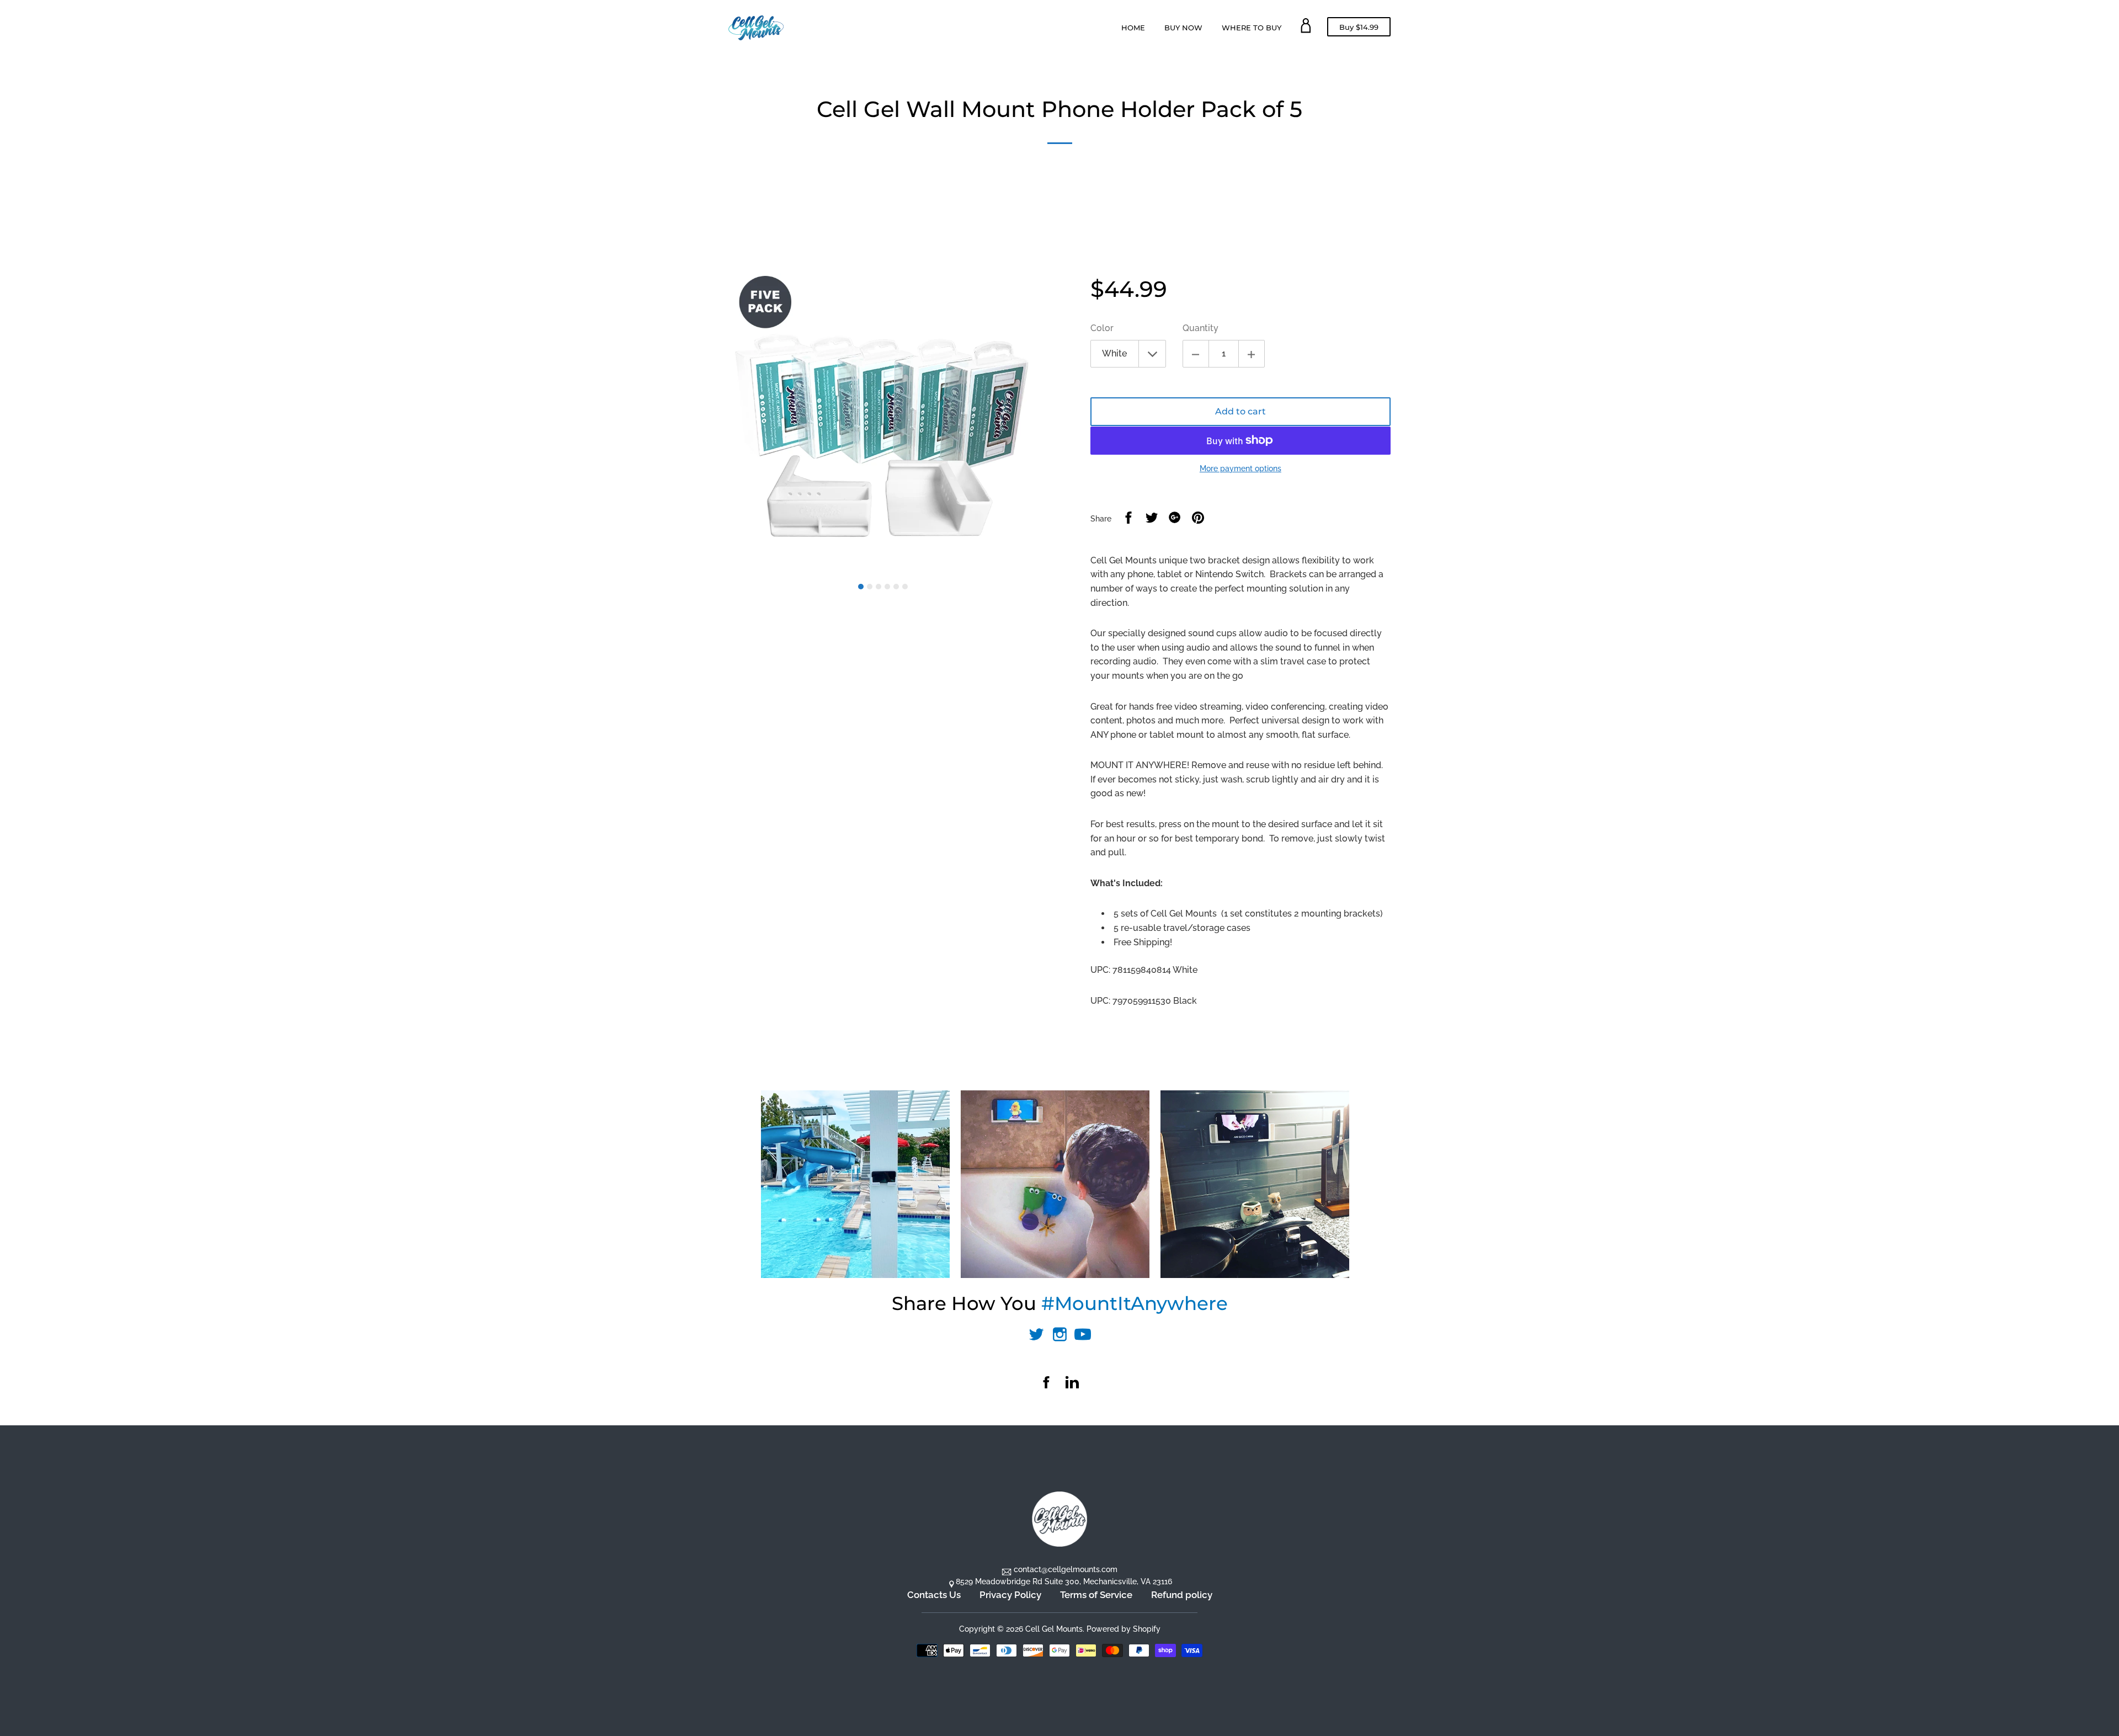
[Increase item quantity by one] (1252, 354)
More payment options (1240, 468)
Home (1133, 28)
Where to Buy (1252, 28)
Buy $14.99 (1359, 29)
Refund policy (1182, 1595)
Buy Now (1183, 28)
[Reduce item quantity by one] (1196, 354)
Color (1102, 328)
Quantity (1200, 328)
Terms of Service (1096, 1595)
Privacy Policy (1010, 1595)
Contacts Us (934, 1595)
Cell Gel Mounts (1054, 1629)
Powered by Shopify (1124, 1629)
